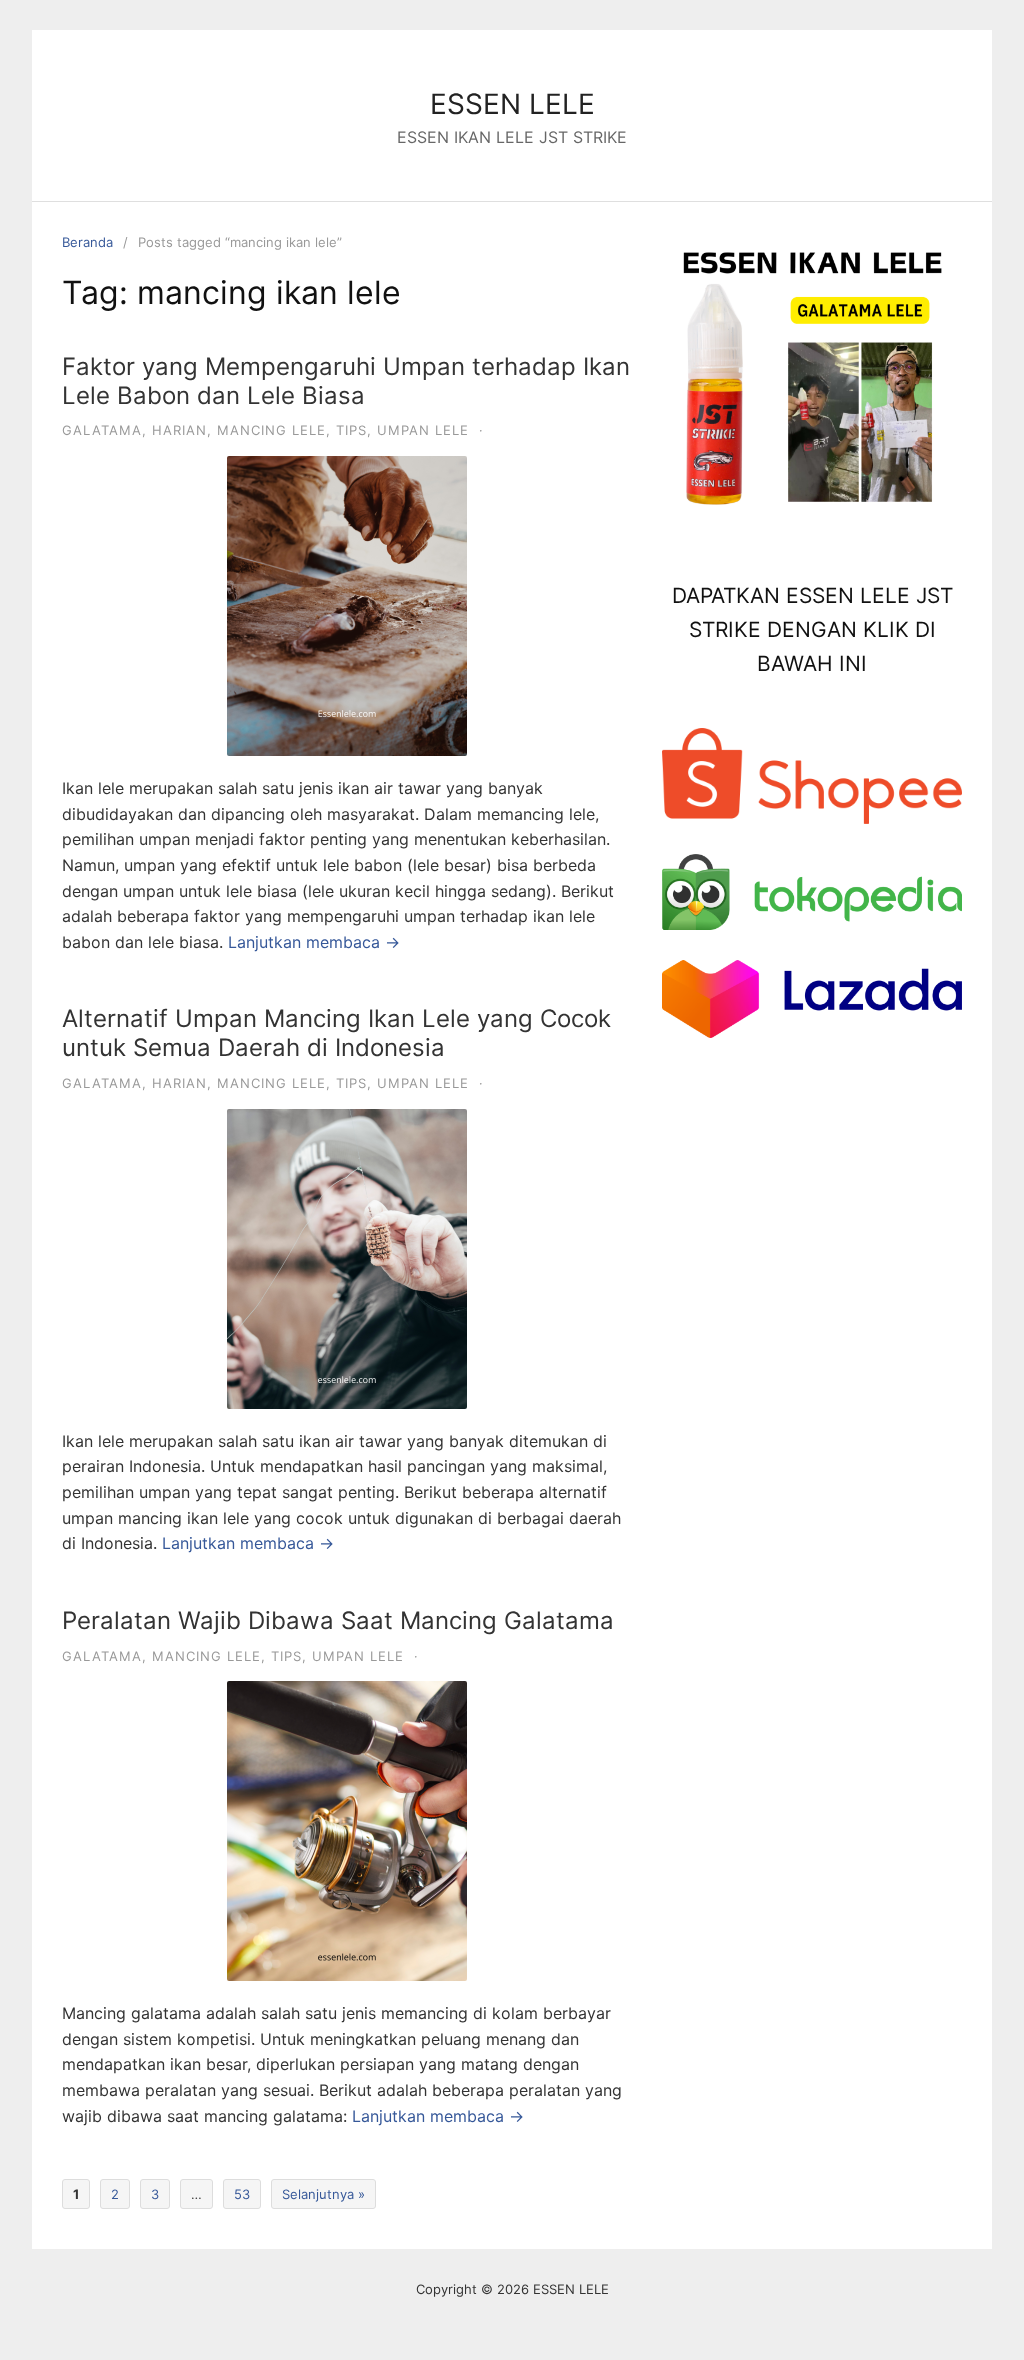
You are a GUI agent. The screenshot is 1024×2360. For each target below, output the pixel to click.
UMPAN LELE (423, 430)
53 (242, 2194)
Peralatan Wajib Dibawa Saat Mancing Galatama (338, 1620)
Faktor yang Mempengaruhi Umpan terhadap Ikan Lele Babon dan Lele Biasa (346, 381)
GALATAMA (102, 430)
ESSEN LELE (512, 104)
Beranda (87, 242)
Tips (351, 430)
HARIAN (179, 430)
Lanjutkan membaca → (314, 942)
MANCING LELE (271, 430)
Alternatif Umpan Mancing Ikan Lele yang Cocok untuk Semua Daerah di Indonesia (336, 1033)
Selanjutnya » (323, 2194)
